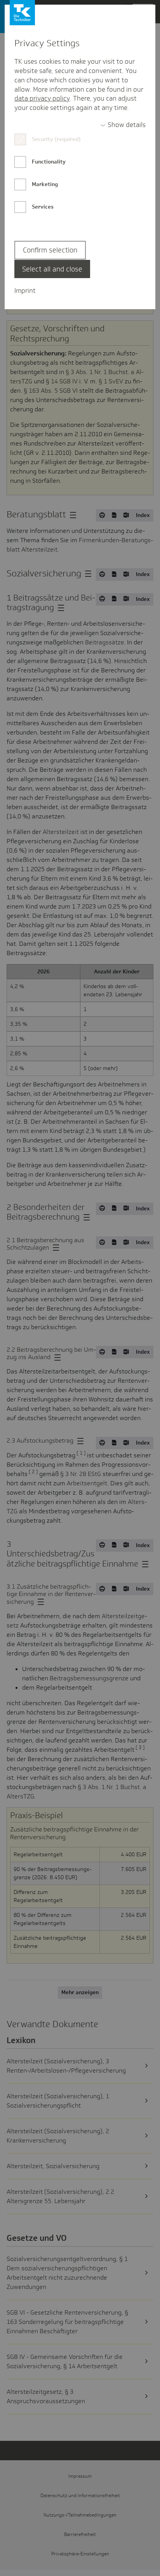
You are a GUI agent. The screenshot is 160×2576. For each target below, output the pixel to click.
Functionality (49, 162)
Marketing (45, 184)
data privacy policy (42, 98)
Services (43, 207)
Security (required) (56, 139)
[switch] (123, 125)
